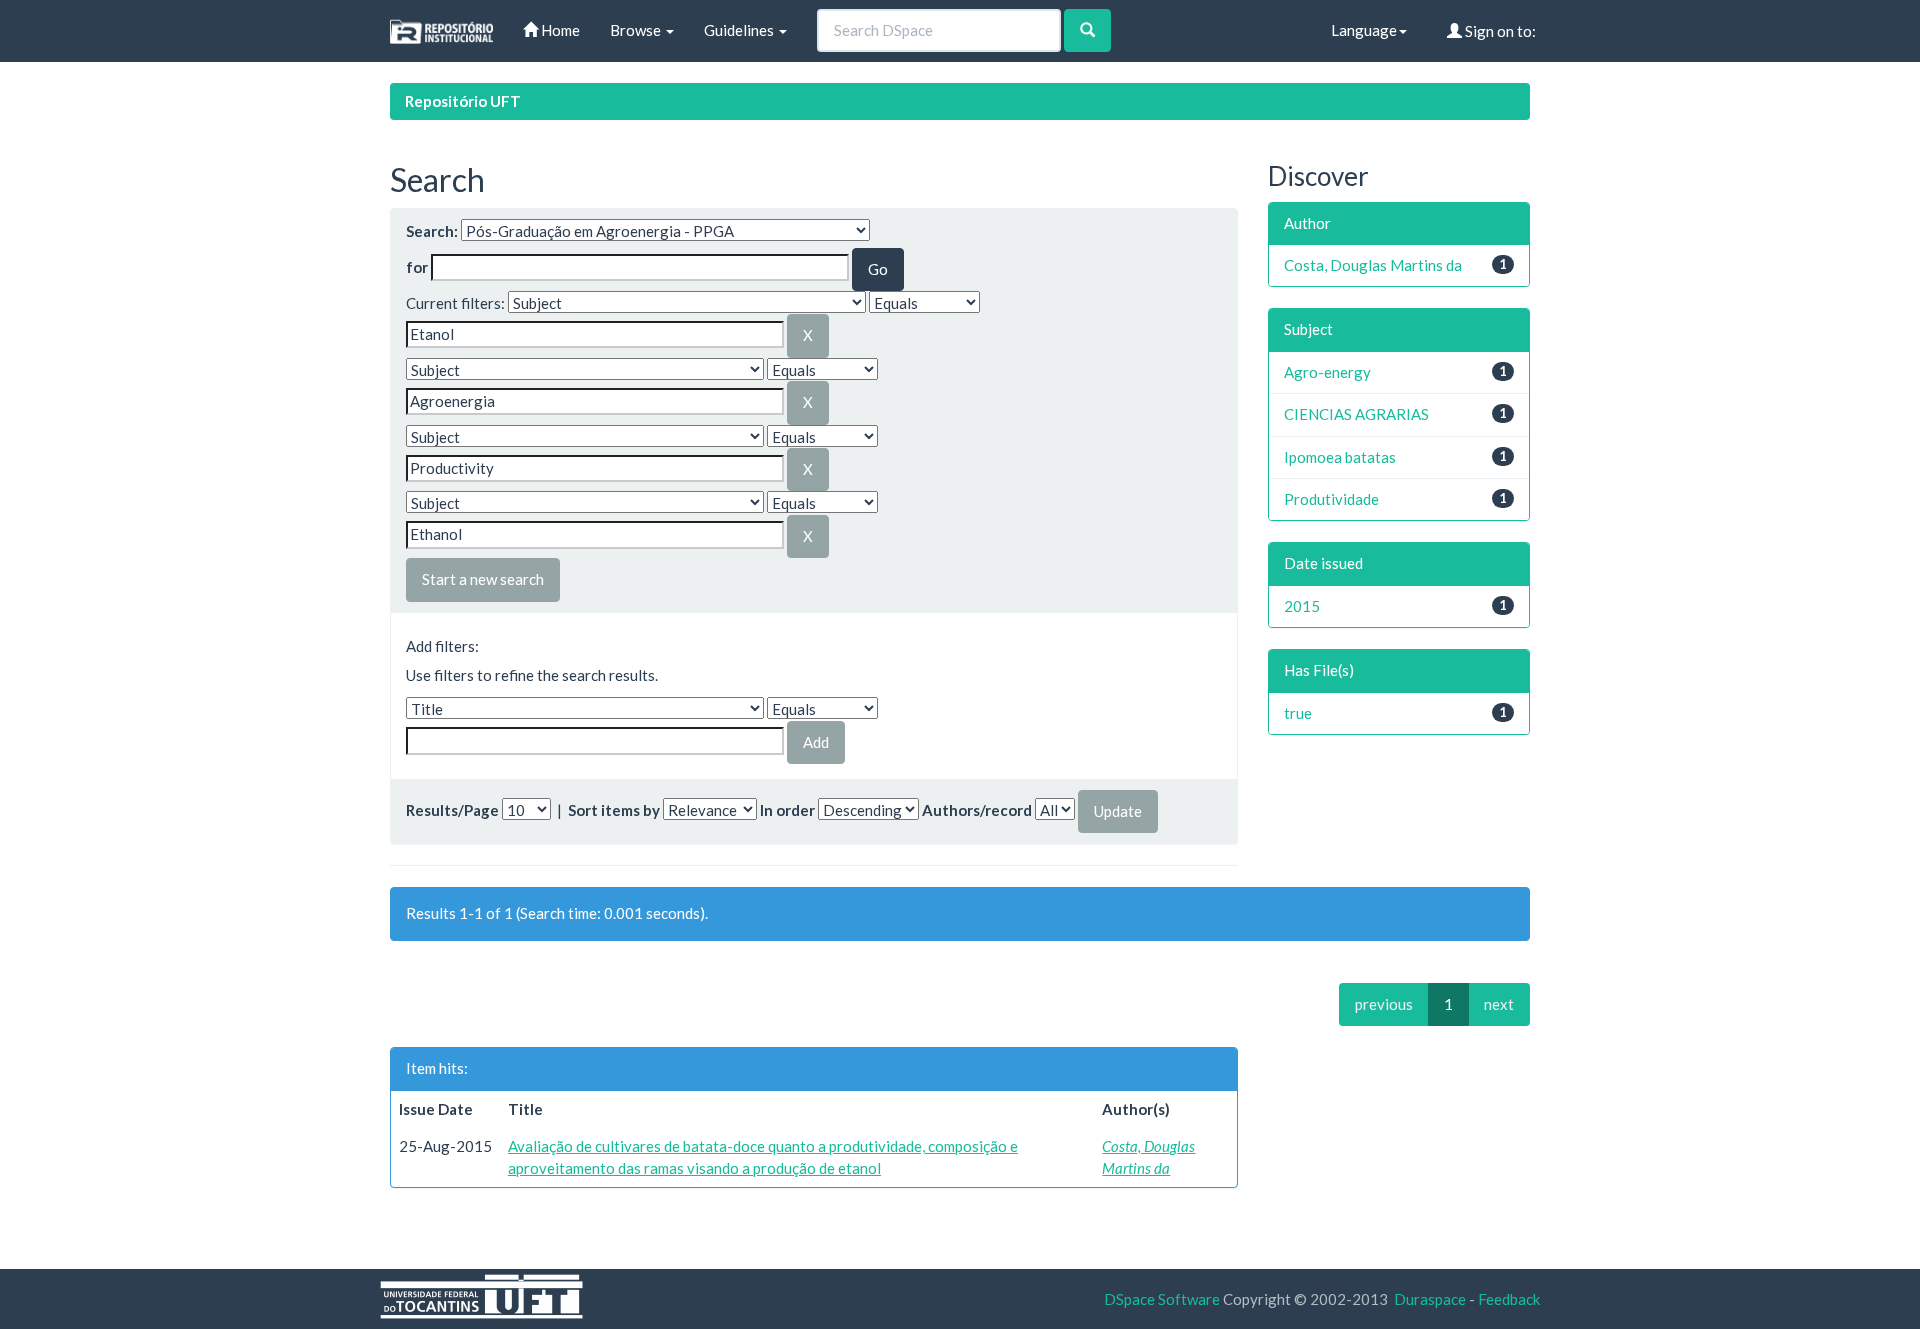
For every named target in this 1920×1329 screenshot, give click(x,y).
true (1298, 713)
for (417, 267)
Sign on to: (1499, 31)
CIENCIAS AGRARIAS (1356, 414)
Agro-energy (1327, 372)
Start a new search (483, 579)
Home (559, 30)
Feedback (1509, 1299)
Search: (432, 231)
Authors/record (977, 810)
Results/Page (452, 810)
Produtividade (1331, 499)
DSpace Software (1162, 1299)
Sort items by (614, 810)
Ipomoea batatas (1340, 457)
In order (787, 810)
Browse (637, 30)
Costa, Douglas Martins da (1373, 265)
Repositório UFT (463, 101)
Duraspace (1430, 1299)
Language (1364, 30)
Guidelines (740, 30)
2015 (1302, 606)
